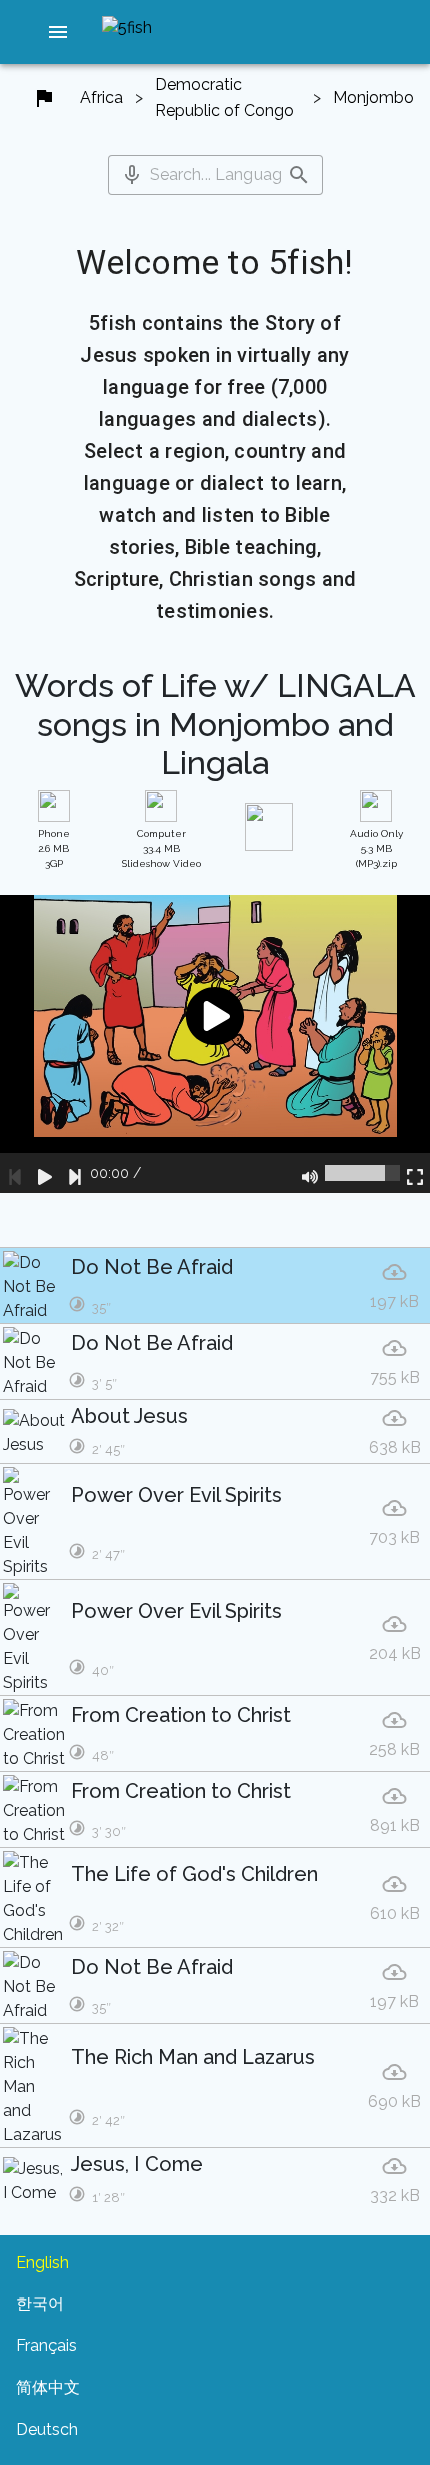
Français (46, 2345)
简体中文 (48, 2387)
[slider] (362, 1173)
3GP (54, 848)
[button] (58, 32)
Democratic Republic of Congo (224, 97)
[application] (215, 1044)
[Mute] (310, 1173)
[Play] (45, 1173)
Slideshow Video (161, 848)
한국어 (40, 2303)
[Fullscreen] (415, 1173)
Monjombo (373, 97)
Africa (101, 97)
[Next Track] (75, 1173)
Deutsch (47, 2429)
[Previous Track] (15, 1173)
